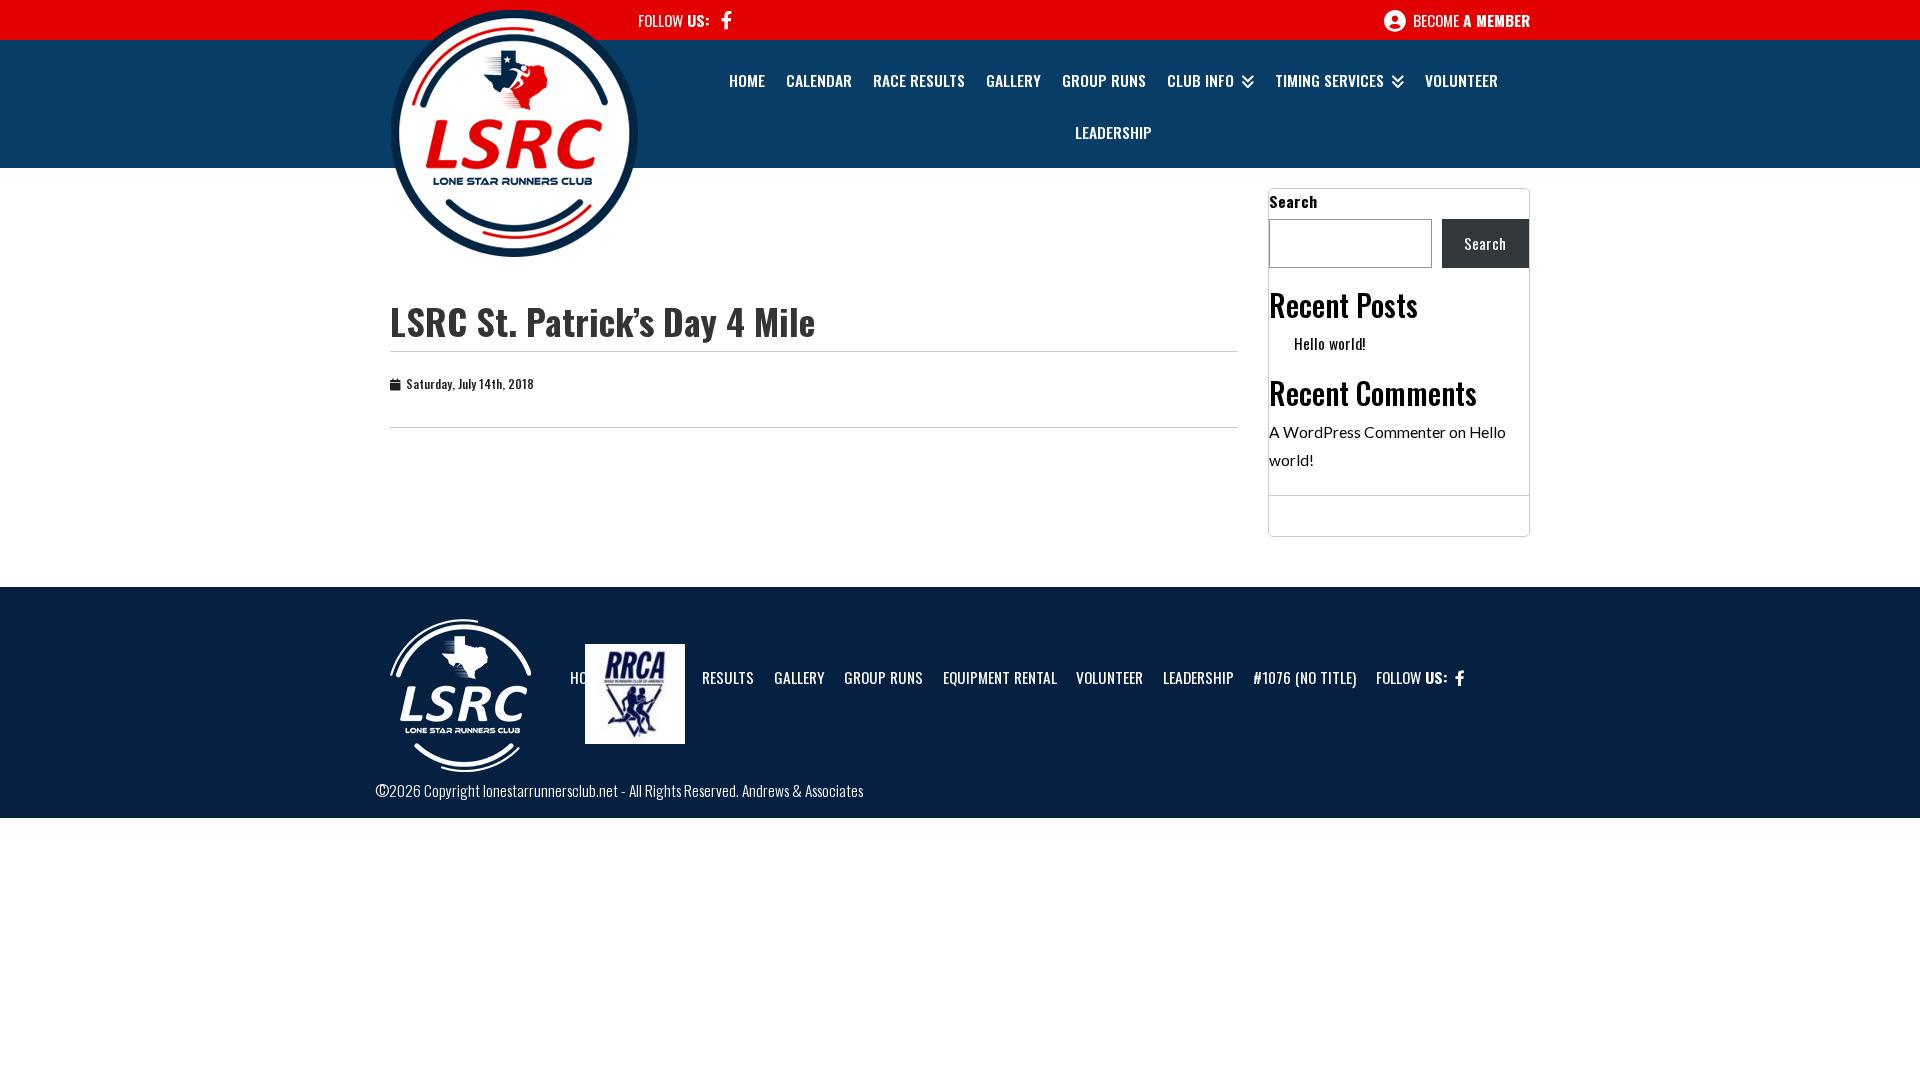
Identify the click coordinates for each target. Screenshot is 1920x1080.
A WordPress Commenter (1357, 432)
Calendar (819, 80)
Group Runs (1104, 80)
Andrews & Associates (802, 790)
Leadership (1113, 132)
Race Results (919, 80)
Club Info (1200, 80)
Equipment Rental (1000, 677)
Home (747, 80)
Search (1293, 201)
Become (1469, 20)
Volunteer (1461, 80)
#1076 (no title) (1304, 677)
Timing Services (1329, 80)
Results (728, 677)
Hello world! (1329, 343)
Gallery (1013, 80)
